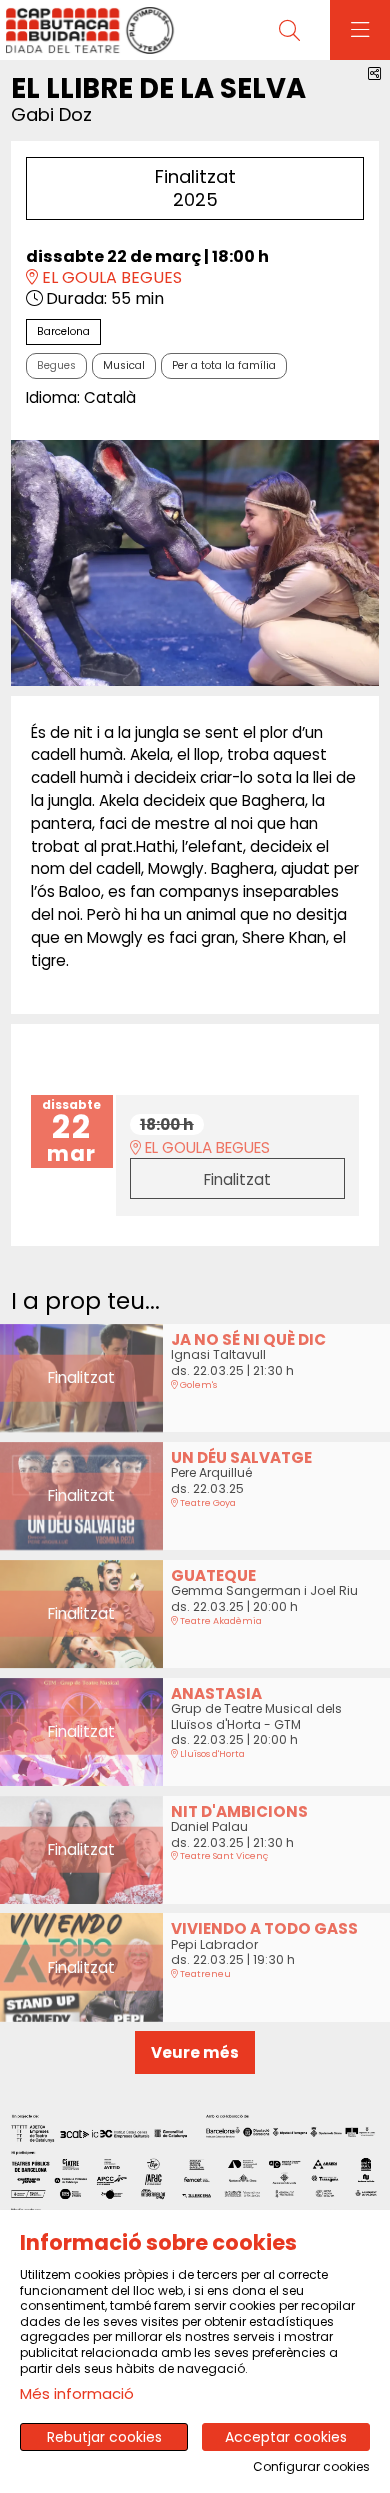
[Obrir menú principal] (360, 30)
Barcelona (63, 331)
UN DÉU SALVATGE (241, 1457)
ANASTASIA (216, 1693)
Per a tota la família (224, 365)
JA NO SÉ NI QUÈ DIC (248, 1339)
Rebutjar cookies (104, 2437)
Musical (124, 365)
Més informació (77, 2393)
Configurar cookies (311, 2467)
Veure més (195, 2052)
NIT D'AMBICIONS (239, 1811)
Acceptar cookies (286, 2437)
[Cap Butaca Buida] (87, 30)
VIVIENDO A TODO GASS (264, 1928)
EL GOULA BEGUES (110, 278)
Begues (56, 365)
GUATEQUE (213, 1575)
